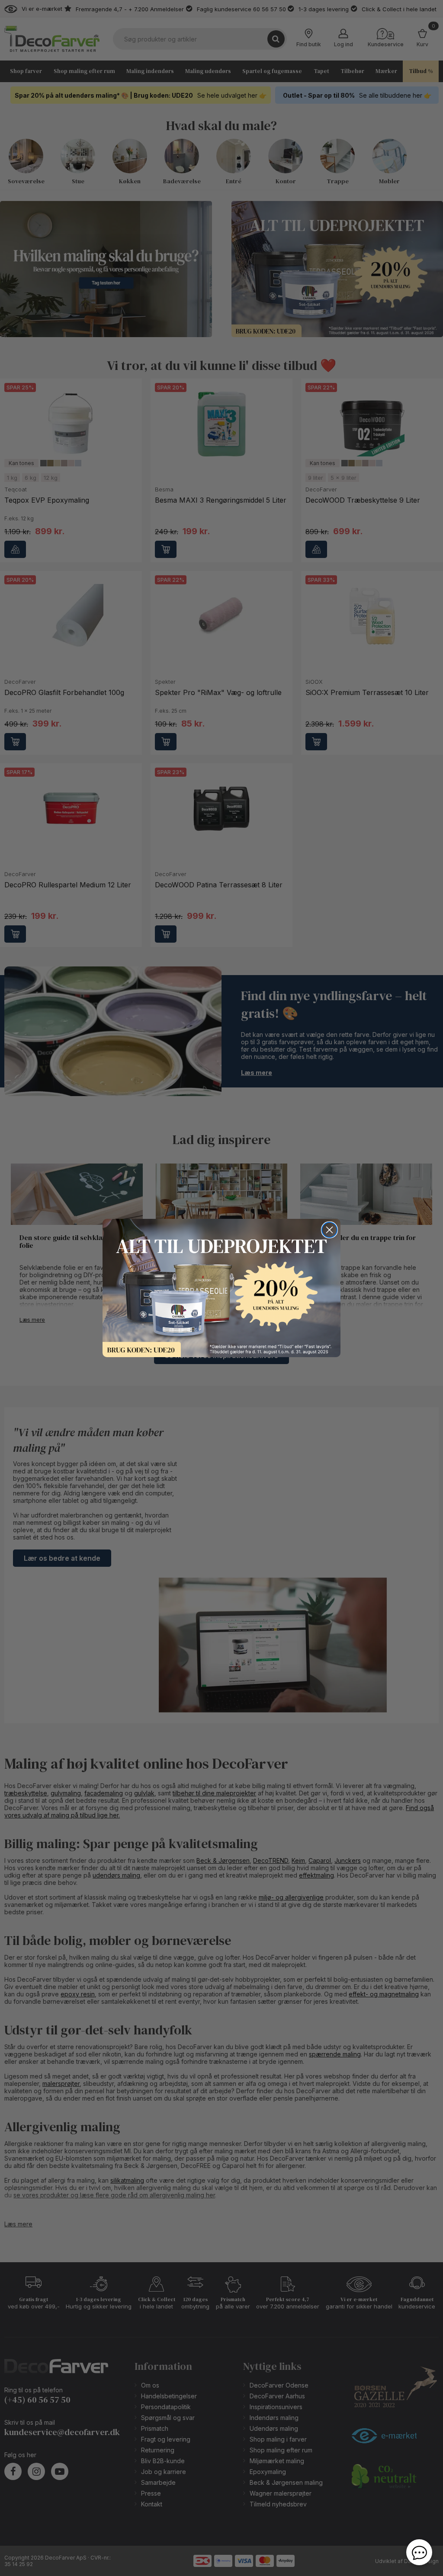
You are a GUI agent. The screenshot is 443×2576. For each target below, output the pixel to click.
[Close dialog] (329, 1230)
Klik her (221, 1288)
